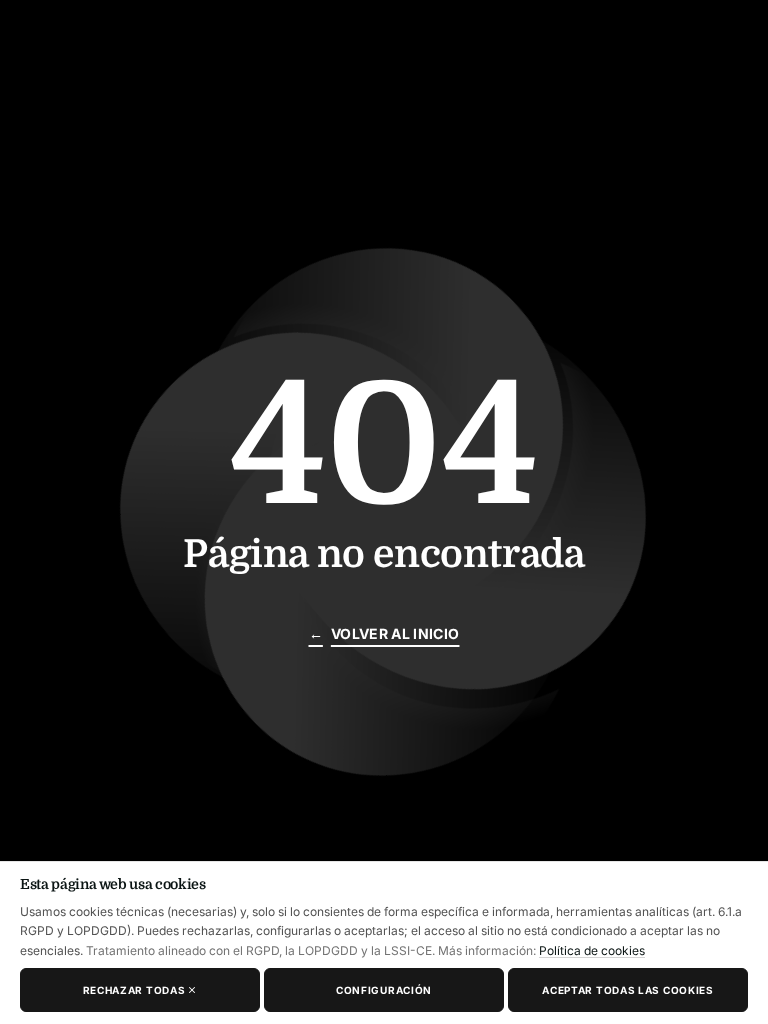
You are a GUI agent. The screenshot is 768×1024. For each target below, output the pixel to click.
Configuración (384, 990)
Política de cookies (592, 950)
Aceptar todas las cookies (628, 990)
